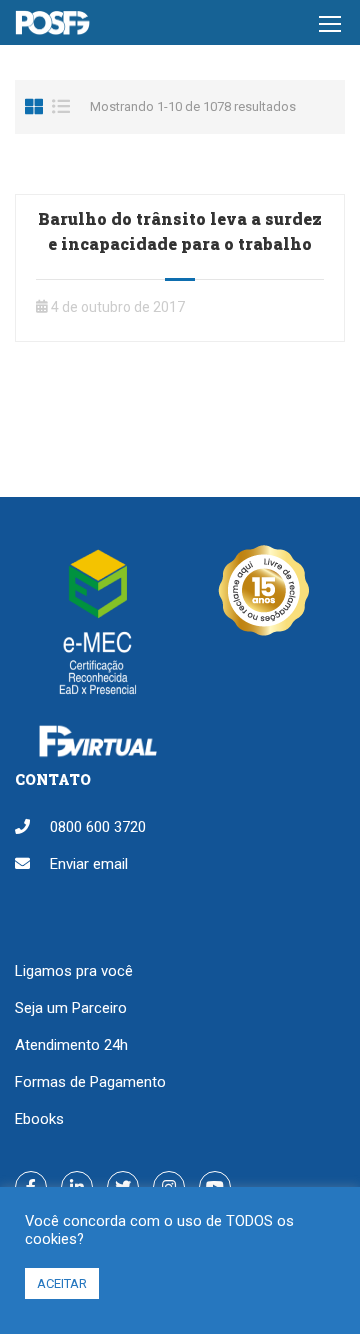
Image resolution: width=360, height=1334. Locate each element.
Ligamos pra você (74, 971)
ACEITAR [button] (62, 1283)
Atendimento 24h (71, 1045)
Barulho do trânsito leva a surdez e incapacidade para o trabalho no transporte (180, 243)
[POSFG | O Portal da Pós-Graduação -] (52, 27)
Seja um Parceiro (71, 1008)
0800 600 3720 (98, 827)
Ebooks (39, 1119)
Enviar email (89, 864)
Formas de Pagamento (90, 1082)
